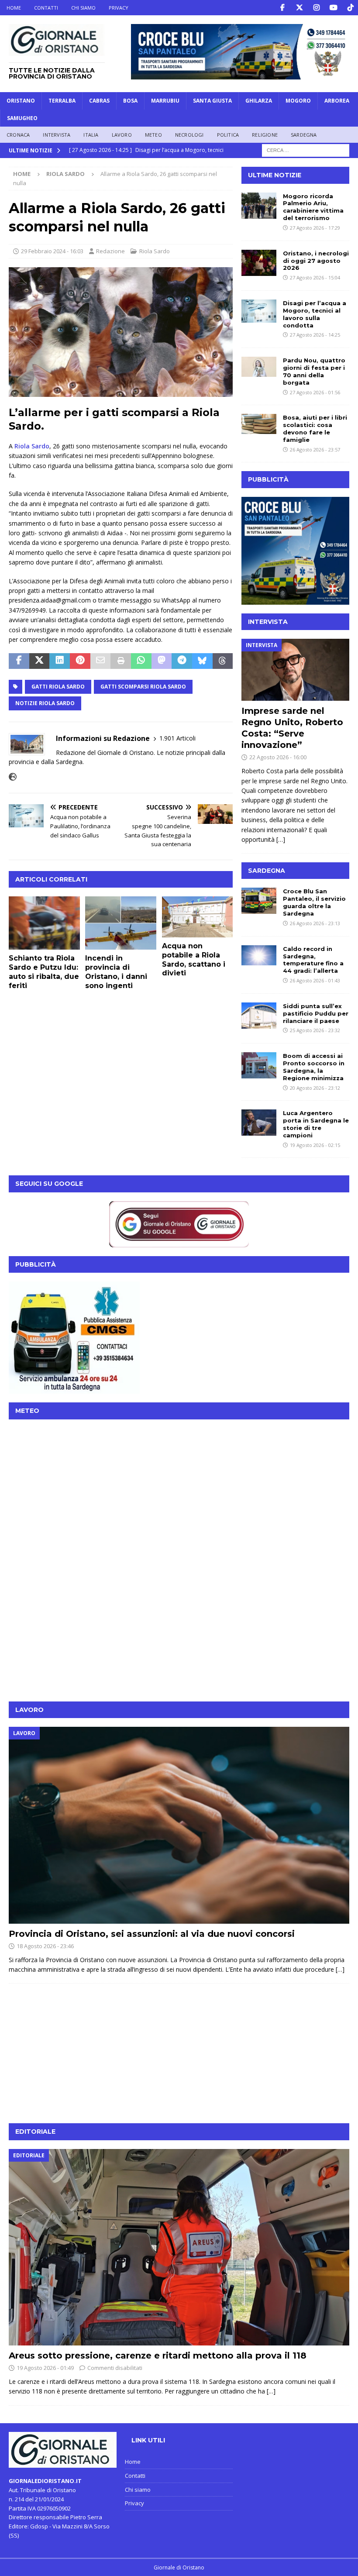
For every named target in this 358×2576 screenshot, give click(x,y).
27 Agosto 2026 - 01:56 (315, 392)
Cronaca (18, 135)
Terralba (62, 101)
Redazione (110, 251)
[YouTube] (333, 8)
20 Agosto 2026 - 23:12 (315, 1088)
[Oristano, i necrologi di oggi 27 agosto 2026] (259, 263)
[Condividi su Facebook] (19, 661)
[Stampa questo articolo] (121, 661)
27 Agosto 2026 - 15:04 (315, 277)
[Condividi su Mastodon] (162, 661)
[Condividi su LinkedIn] (60, 661)
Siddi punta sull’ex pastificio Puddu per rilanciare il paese (316, 1013)
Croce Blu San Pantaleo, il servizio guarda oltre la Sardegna (314, 902)
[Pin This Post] (80, 661)
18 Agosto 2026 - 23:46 (45, 1946)
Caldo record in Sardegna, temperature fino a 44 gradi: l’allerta (313, 960)
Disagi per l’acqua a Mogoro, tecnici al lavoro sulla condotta (315, 314)
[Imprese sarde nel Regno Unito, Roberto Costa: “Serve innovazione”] (295, 670)
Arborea (337, 101)
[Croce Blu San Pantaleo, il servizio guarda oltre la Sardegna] (259, 901)
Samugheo (22, 118)
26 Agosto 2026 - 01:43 (315, 980)
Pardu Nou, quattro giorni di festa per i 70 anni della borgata (314, 371)
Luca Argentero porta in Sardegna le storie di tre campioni (316, 1124)
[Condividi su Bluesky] (202, 661)
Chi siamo (83, 8)
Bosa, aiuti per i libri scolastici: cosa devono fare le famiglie (315, 429)
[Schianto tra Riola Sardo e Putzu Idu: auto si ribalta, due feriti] (44, 923)
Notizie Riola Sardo (45, 703)
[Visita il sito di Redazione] (13, 777)
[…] (281, 839)
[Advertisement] (179, 1632)
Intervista (57, 135)
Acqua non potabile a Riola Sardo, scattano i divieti (194, 959)
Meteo (153, 135)
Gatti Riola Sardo (58, 687)
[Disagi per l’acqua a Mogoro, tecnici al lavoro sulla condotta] (259, 311)
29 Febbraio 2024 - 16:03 (52, 251)
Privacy (119, 8)
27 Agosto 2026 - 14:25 (315, 335)
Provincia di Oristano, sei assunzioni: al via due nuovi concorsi (152, 1934)
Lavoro (122, 135)
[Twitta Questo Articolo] (40, 661)
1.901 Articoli (177, 738)
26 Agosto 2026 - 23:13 (315, 923)
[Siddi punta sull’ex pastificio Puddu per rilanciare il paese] (259, 1016)
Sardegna (304, 135)
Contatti (46, 8)
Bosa (130, 101)
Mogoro (298, 101)
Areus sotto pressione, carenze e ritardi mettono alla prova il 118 (158, 2356)
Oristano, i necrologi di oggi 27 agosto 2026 (316, 261)
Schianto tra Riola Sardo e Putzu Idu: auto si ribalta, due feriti (44, 972)
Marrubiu (165, 101)
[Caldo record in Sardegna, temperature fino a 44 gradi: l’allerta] (259, 955)
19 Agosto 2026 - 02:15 (315, 1145)
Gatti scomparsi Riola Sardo (143, 687)
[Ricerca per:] (306, 150)
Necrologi (189, 135)
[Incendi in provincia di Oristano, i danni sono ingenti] (121, 923)
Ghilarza (259, 101)
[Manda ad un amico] (101, 661)
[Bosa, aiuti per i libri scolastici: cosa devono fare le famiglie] (259, 424)
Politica (228, 135)
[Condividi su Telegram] (182, 661)
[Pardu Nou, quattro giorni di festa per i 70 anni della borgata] (259, 367)
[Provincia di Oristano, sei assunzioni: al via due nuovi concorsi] (179, 1825)
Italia (91, 135)
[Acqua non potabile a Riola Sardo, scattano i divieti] (198, 917)
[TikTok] (350, 8)
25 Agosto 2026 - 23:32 (315, 1030)
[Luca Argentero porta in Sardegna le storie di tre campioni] (259, 1123)
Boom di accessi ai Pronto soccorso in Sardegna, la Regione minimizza (314, 1067)
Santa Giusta (212, 101)
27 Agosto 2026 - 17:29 (315, 228)
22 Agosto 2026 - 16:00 (278, 757)
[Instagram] (316, 8)
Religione (265, 135)
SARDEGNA (267, 871)
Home (14, 8)
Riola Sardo (155, 251)
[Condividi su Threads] (223, 661)
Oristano (21, 101)
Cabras (99, 101)
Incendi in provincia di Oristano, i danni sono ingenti (116, 972)
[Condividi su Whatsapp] (141, 661)
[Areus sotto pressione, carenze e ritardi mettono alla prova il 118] (179, 2247)
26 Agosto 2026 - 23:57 (315, 449)
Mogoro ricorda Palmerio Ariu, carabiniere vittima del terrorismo (313, 207)
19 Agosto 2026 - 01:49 (45, 2368)
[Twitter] (299, 8)
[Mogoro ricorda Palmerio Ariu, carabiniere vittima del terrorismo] (259, 206)
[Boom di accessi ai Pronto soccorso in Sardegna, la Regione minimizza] (259, 1065)
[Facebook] (282, 8)
